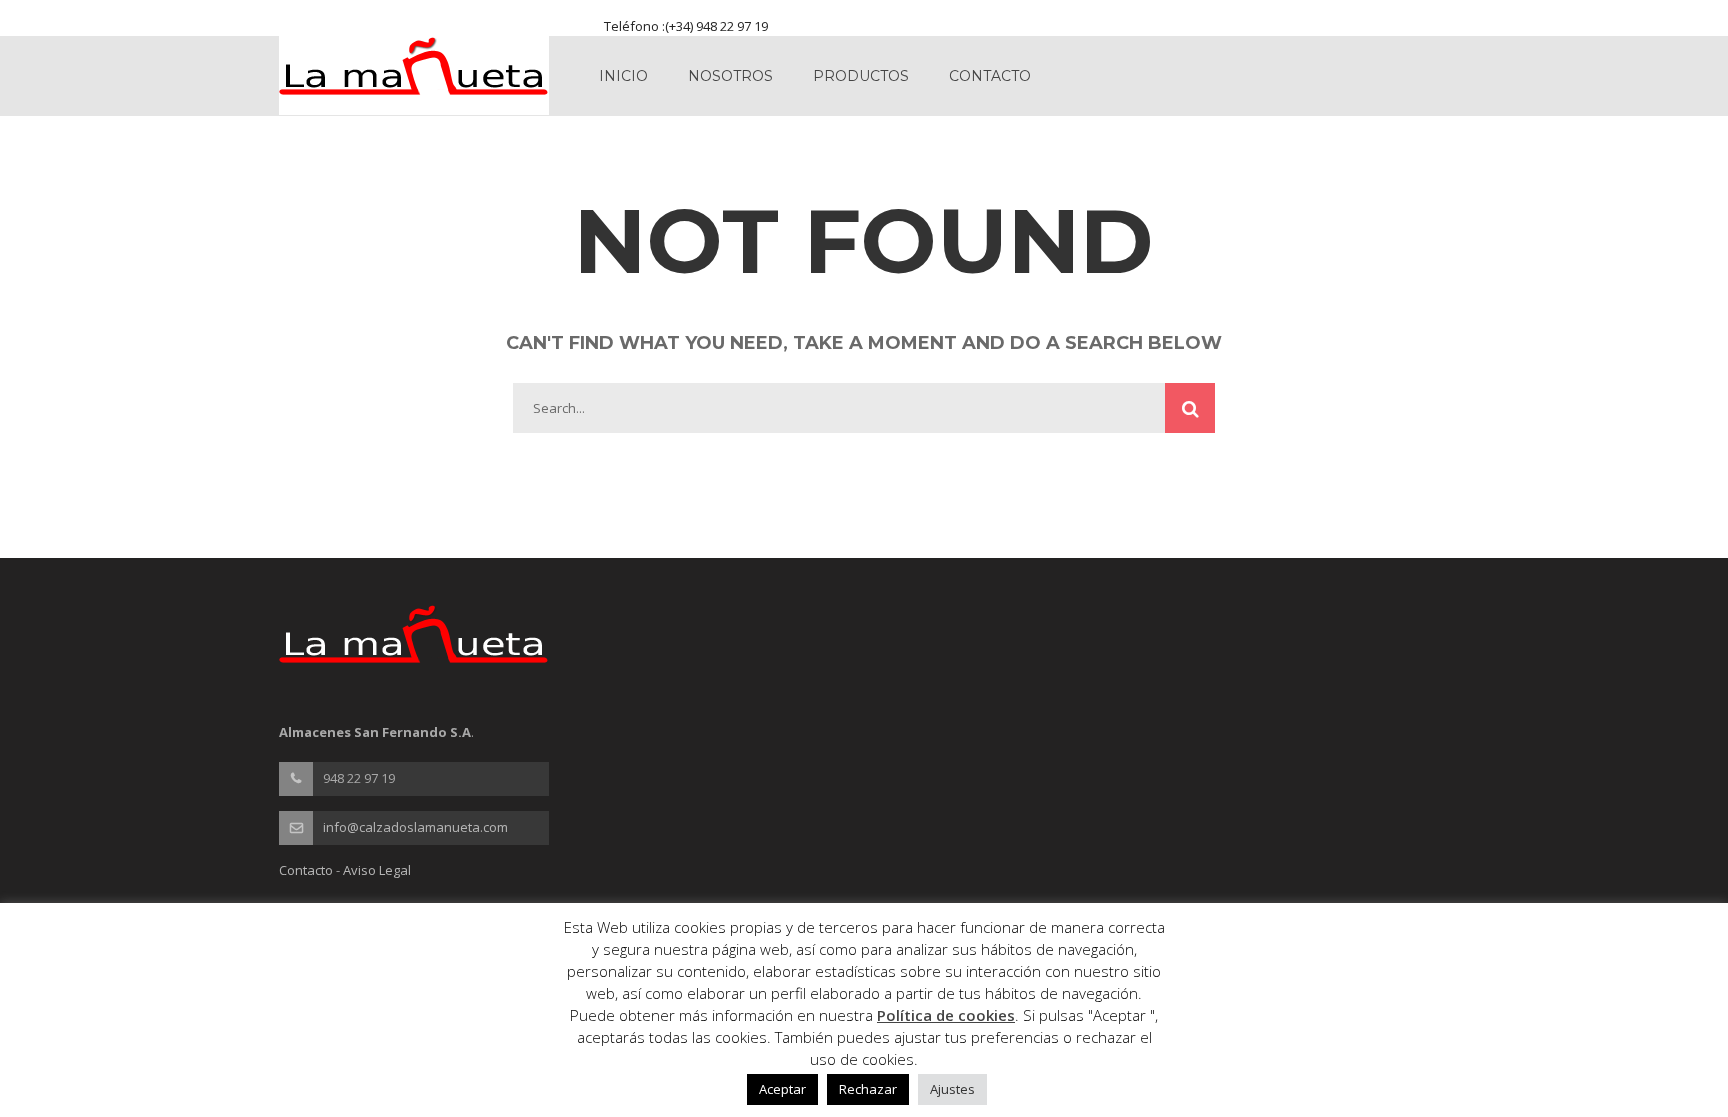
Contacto (990, 76)
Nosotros (730, 76)
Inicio (623, 76)
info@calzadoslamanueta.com (415, 827)
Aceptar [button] (782, 1089)
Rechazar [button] (868, 1089)
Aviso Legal (377, 870)
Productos (861, 76)
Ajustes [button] (952, 1089)
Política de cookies (946, 1015)
